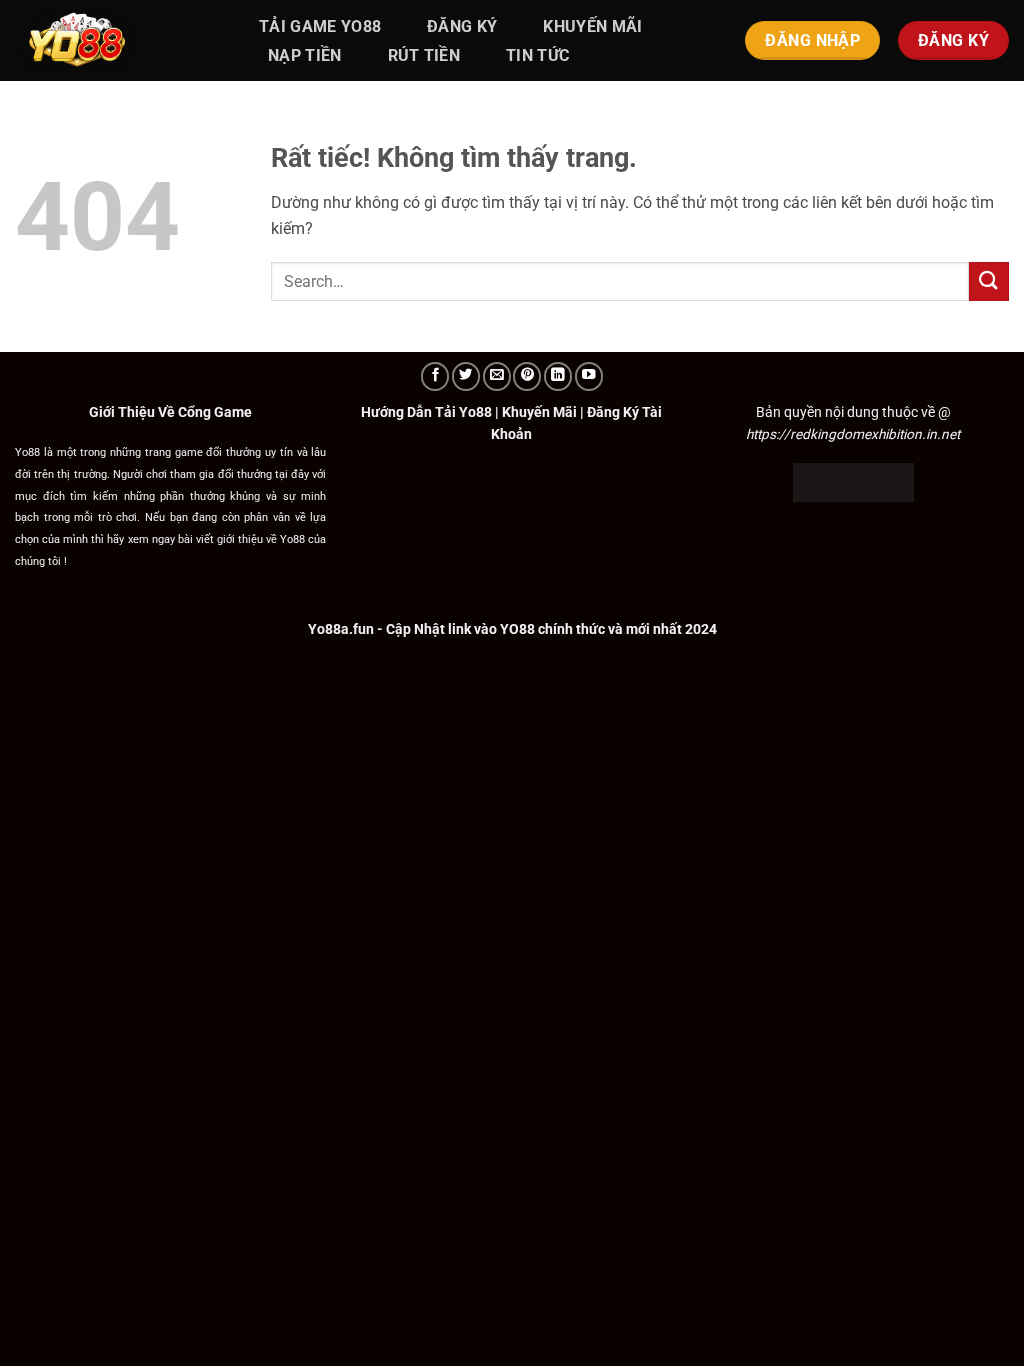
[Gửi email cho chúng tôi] (497, 376)
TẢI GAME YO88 (320, 26)
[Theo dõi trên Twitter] (466, 376)
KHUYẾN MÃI (592, 26)
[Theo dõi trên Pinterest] (527, 376)
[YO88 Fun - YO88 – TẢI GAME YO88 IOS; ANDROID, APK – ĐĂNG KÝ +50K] (115, 40)
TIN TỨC (537, 55)
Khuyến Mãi (539, 412)
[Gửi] (989, 281)
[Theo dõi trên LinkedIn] (558, 376)
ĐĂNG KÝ (462, 26)
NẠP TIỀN (305, 55)
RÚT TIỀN (424, 55)
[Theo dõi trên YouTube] (589, 376)
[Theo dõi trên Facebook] (435, 376)
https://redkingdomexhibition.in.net (853, 434)
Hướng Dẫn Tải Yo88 (426, 412)
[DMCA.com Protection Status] (853, 481)
